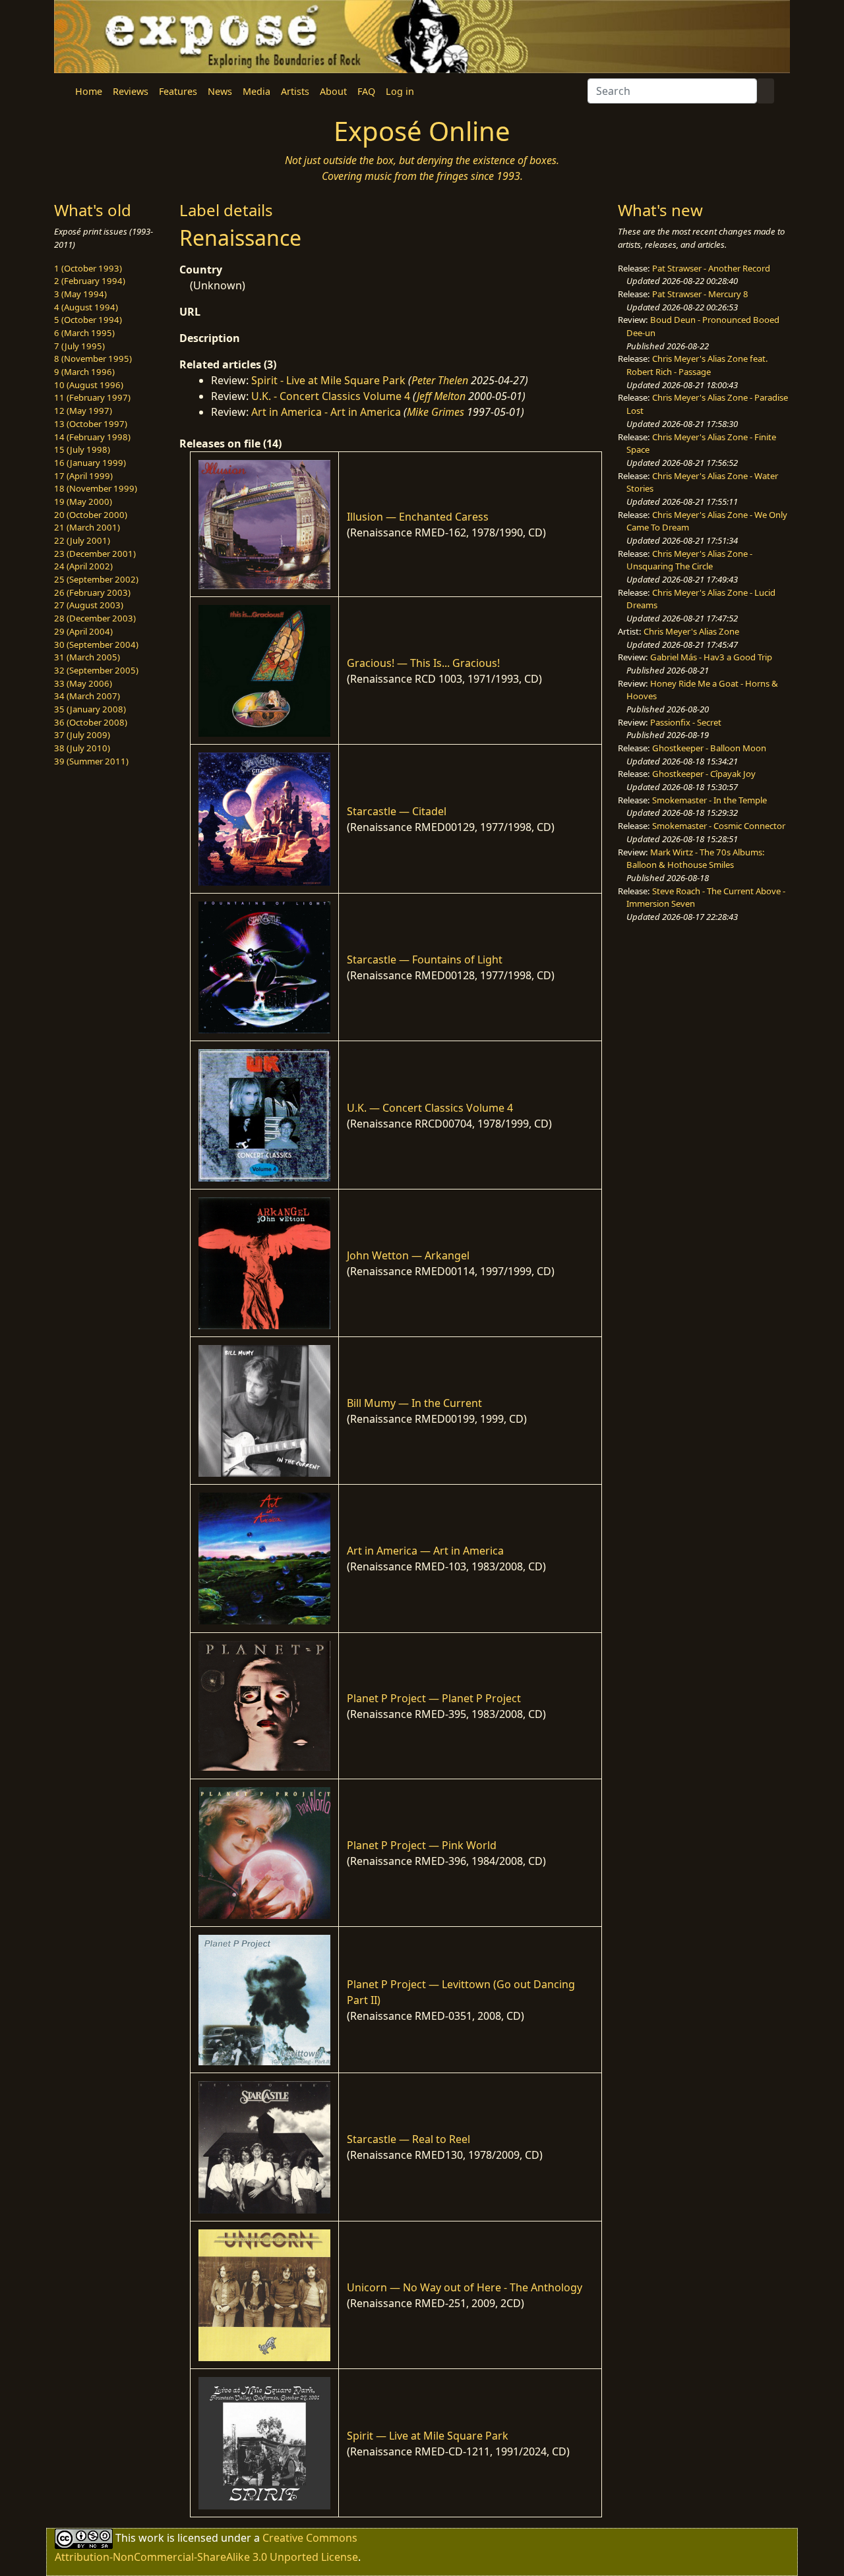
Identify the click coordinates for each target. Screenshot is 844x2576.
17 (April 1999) (83, 476)
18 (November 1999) (96, 488)
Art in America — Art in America (425, 1551)
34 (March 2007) (87, 696)
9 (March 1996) (84, 372)
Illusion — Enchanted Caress (418, 517)
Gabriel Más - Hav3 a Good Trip (711, 657)
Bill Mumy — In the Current (414, 1403)
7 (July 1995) (79, 346)
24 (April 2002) (83, 566)
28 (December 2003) (95, 618)
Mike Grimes (436, 412)
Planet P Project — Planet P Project (434, 1698)
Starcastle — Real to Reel (408, 2139)
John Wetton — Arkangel (408, 1255)
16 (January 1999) (90, 463)
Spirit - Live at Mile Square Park (328, 380)
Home (89, 91)
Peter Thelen (440, 380)
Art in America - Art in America (326, 412)
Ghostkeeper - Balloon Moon (709, 748)
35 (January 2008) (90, 709)
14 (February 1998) (92, 437)
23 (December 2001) (95, 554)
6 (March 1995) (84, 333)
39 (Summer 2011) (91, 761)
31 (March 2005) (87, 657)
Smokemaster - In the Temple (709, 800)
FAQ (366, 91)
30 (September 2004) (96, 644)
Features (178, 91)
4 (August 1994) (86, 307)
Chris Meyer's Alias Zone (691, 631)
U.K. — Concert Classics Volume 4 (430, 1108)
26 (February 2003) (92, 592)
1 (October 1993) (88, 268)
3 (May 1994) (80, 294)
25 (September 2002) (96, 579)
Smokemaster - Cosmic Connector (719, 826)
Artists (295, 91)
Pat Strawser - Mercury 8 (700, 294)
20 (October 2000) (91, 515)
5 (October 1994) (88, 320)
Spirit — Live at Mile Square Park (428, 2436)
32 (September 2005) (96, 670)
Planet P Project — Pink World (422, 1845)
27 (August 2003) (89, 605)
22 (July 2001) (82, 540)
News (220, 91)
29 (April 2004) (83, 631)
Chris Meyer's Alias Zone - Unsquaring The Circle (689, 560)
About (333, 91)
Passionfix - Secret (686, 722)
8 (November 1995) (93, 358)
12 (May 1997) (83, 411)
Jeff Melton (441, 396)
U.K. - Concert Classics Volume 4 (331, 396)
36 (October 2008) (91, 722)
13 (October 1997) (91, 424)
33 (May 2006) (83, 683)
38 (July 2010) (82, 748)
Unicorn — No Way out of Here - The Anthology (465, 2287)
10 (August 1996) (89, 385)
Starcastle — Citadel (397, 811)
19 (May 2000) (83, 501)
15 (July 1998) (82, 449)
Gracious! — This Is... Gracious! (423, 663)
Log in (400, 91)
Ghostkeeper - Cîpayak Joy (704, 774)
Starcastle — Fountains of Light (425, 959)
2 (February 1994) (90, 281)
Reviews (131, 91)
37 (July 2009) (82, 735)
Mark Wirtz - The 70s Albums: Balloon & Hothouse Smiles (696, 859)
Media (256, 91)
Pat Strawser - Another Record (711, 268)
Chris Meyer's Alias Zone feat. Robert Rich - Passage (697, 365)
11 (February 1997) (92, 397)
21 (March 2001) (87, 527)
